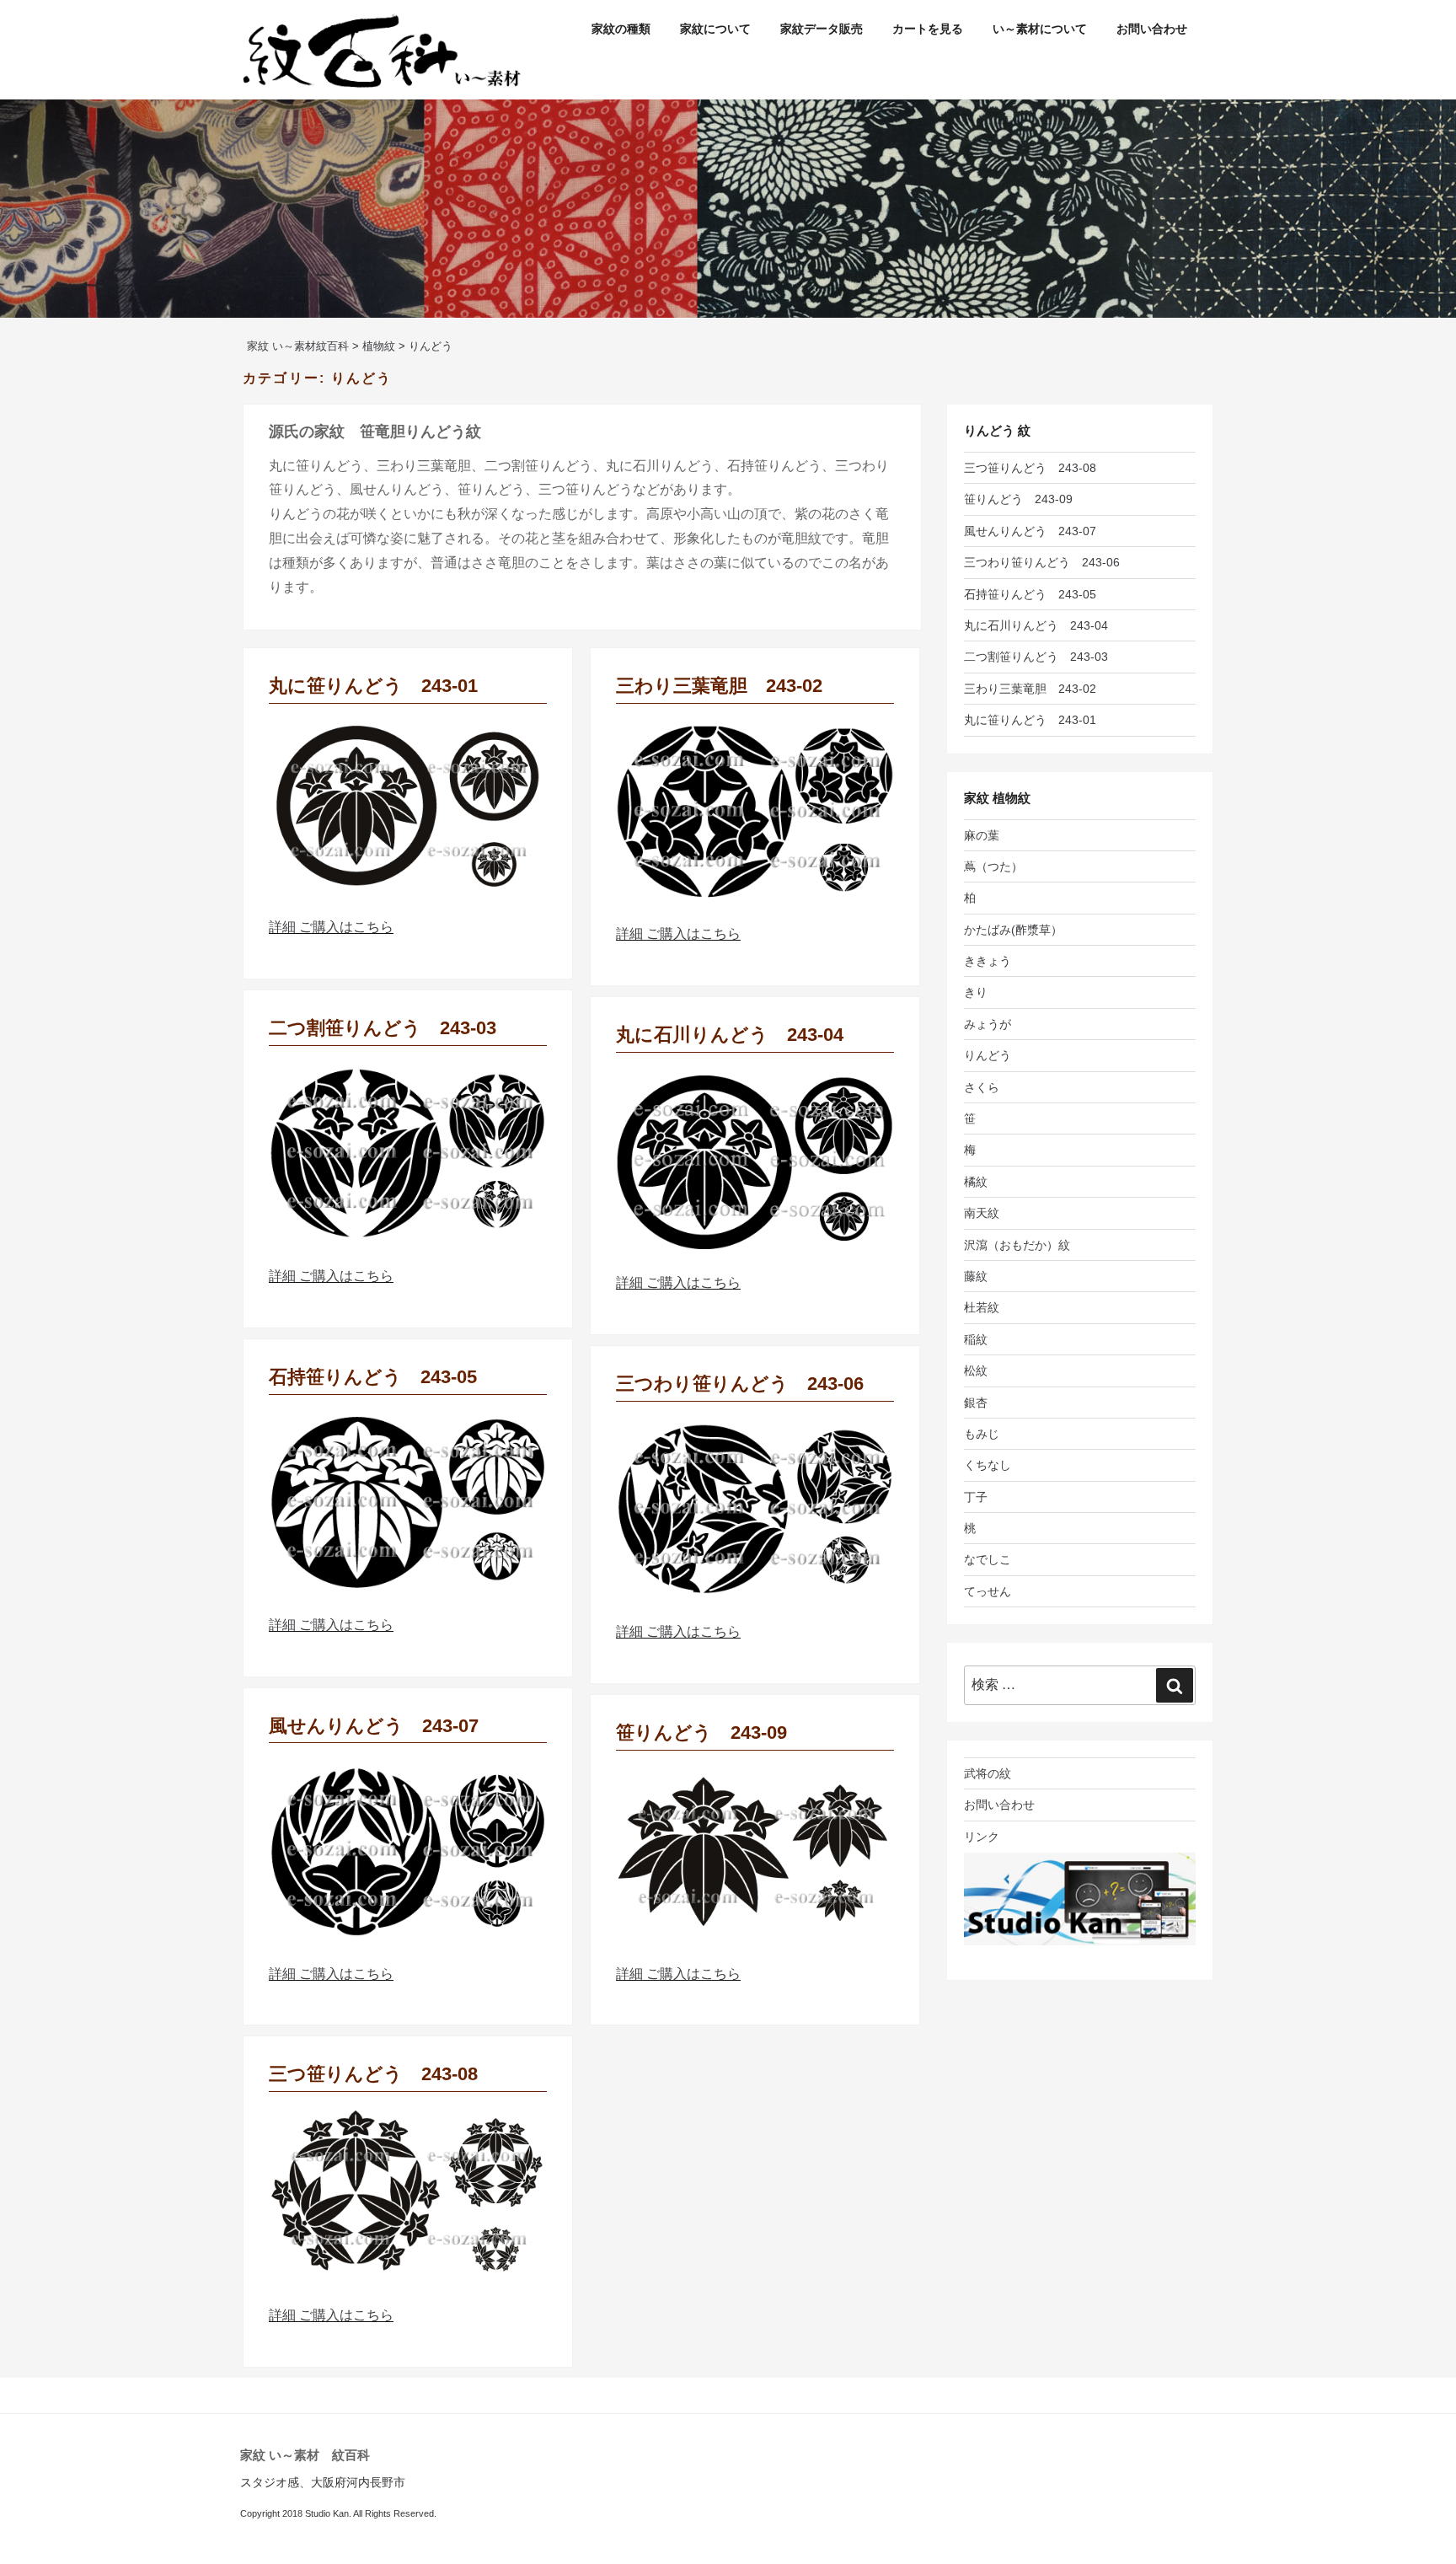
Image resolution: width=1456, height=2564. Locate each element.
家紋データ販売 (822, 29)
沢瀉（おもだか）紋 (1017, 1245)
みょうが (988, 1024)
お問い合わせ (1152, 29)
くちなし (988, 1465)
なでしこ (988, 1559)
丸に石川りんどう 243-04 (730, 1035)
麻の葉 (982, 835)
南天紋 (982, 1213)
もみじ (982, 1434)
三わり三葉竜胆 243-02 (719, 686)
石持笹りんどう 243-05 (373, 1377)
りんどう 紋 (997, 430)
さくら (982, 1087)
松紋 (976, 1371)
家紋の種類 (621, 29)
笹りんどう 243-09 (701, 1733)
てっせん (988, 1591)
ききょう (988, 961)
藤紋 (976, 1276)
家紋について (715, 29)
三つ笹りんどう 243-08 (373, 2074)
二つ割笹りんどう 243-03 (383, 1028)
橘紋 (976, 1182)
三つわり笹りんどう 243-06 (740, 1384)
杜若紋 (982, 1307)
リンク (982, 1837)
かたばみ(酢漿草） (1013, 930)
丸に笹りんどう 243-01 (373, 686)
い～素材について (1040, 29)
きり (976, 992)
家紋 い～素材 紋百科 (305, 2455)
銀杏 (976, 1403)
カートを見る (928, 29)
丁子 (976, 1497)
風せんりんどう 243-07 (374, 1726)
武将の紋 (988, 1773)
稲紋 (976, 1339)
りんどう (988, 1055)
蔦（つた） (993, 866)
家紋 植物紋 (997, 798)
